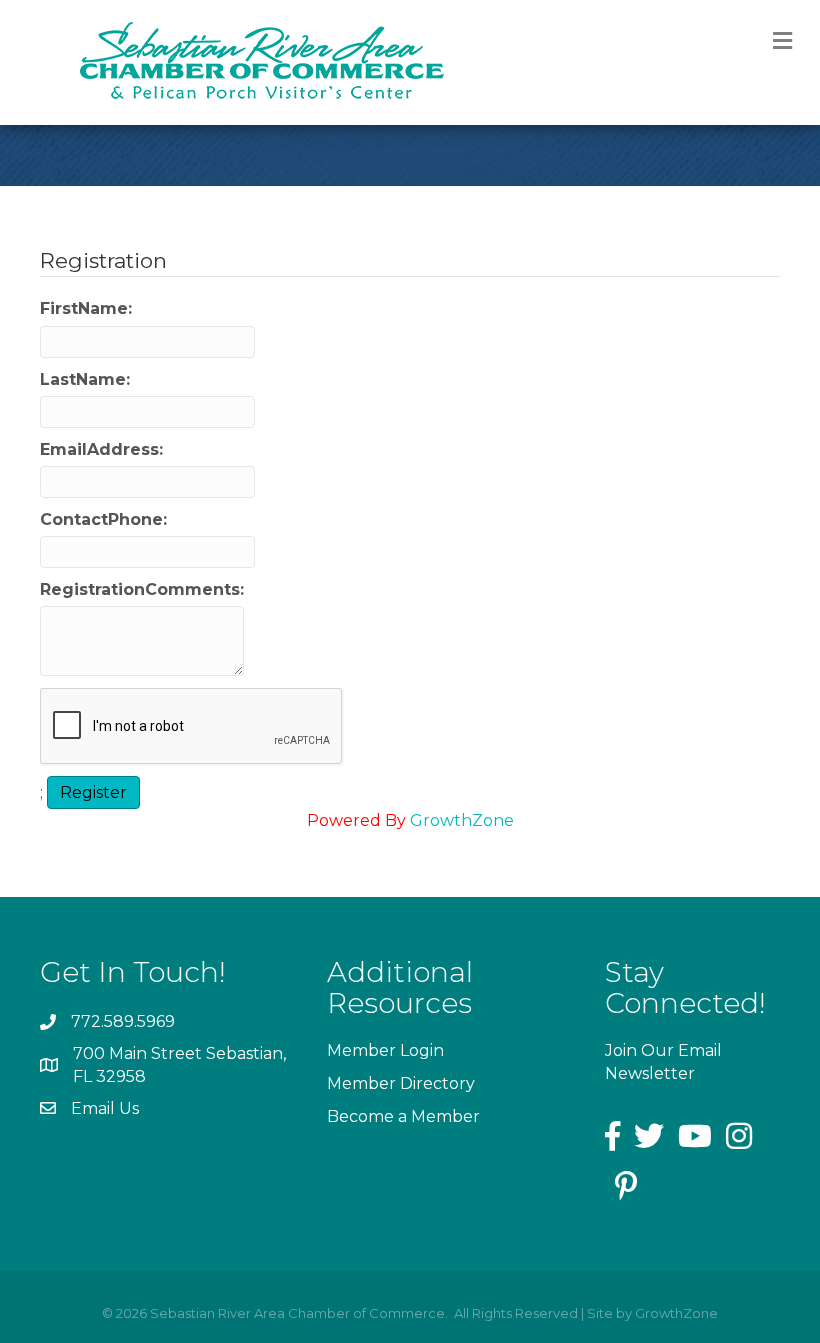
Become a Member (403, 1116)
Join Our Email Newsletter (663, 1062)
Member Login (385, 1050)
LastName (83, 379)
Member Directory (401, 1083)
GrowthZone (462, 820)
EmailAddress (99, 449)
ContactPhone (101, 519)
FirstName (84, 308)
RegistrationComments (140, 589)
